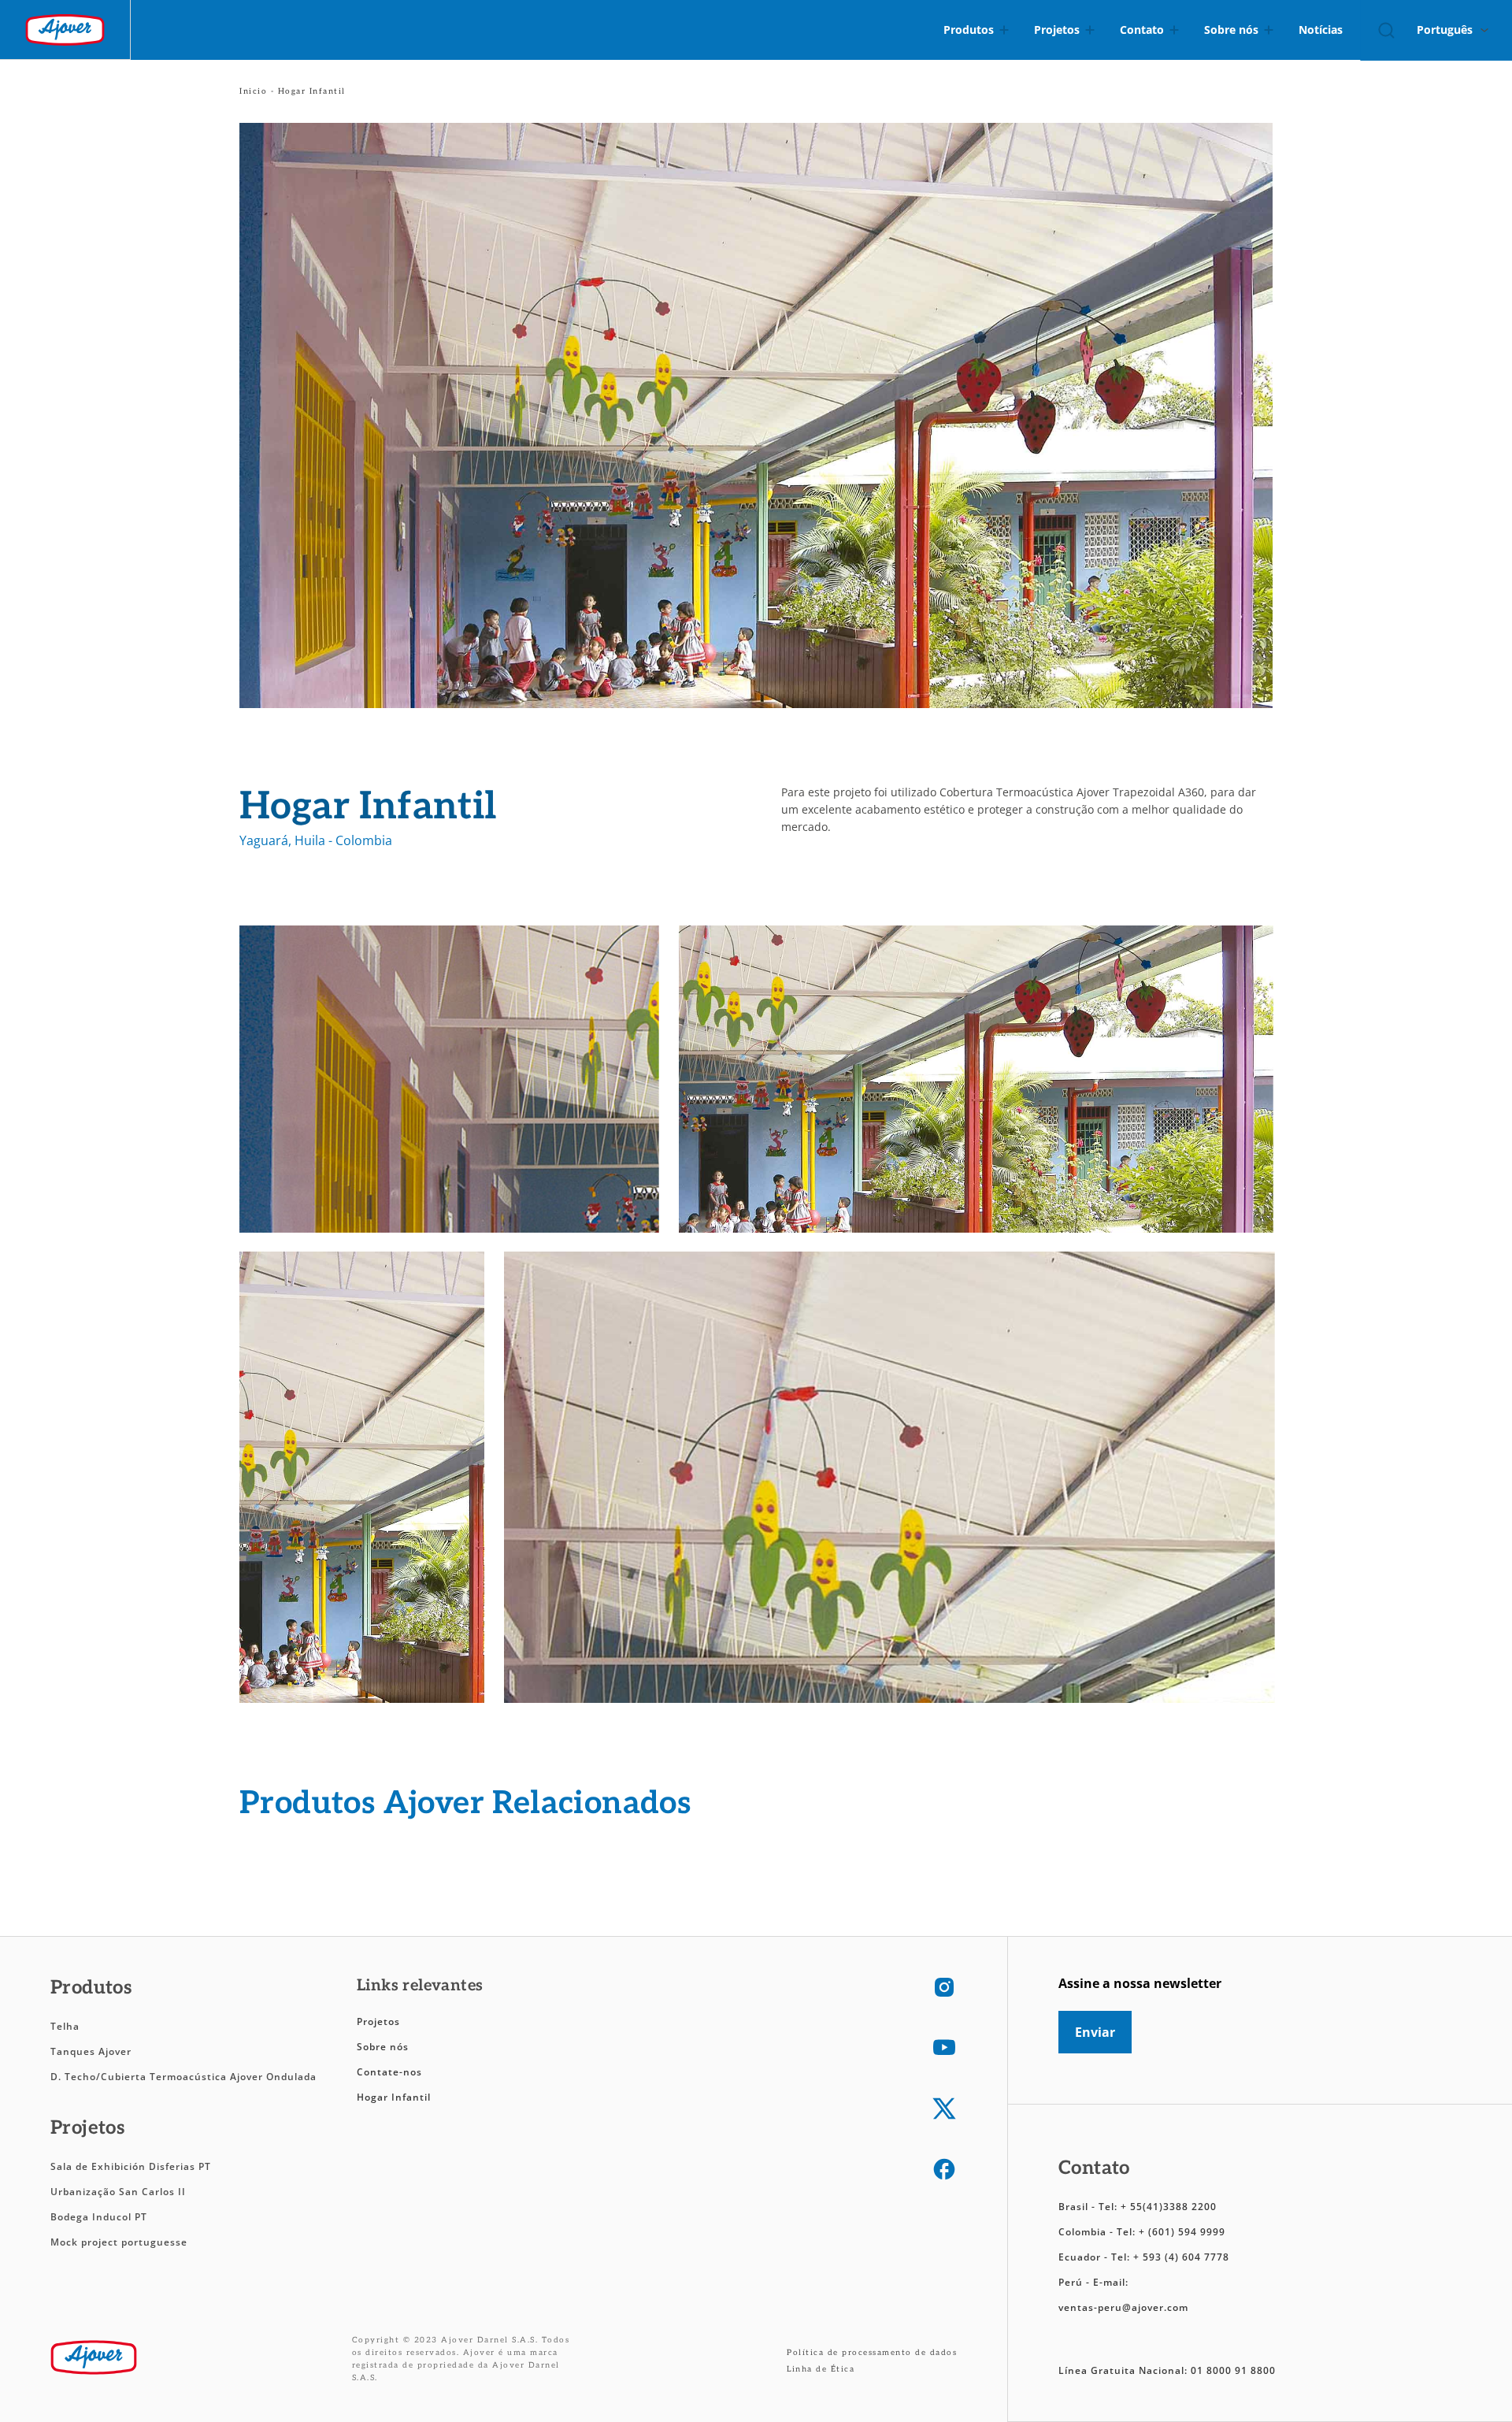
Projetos (378, 2021)
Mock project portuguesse (119, 2242)
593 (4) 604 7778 (1186, 2257)
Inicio (253, 91)
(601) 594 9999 (1187, 2232)
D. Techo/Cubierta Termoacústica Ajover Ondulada (183, 2077)
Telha (65, 2026)
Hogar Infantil (394, 2097)
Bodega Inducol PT (99, 2217)
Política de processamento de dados (872, 2353)
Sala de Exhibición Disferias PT (131, 2166)
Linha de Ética (821, 2369)
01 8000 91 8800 (1233, 2370)
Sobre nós (383, 2047)
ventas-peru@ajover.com (1123, 2307)
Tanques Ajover (91, 2051)
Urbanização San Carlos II (120, 2192)
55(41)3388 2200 (1173, 2207)
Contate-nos (389, 2072)
